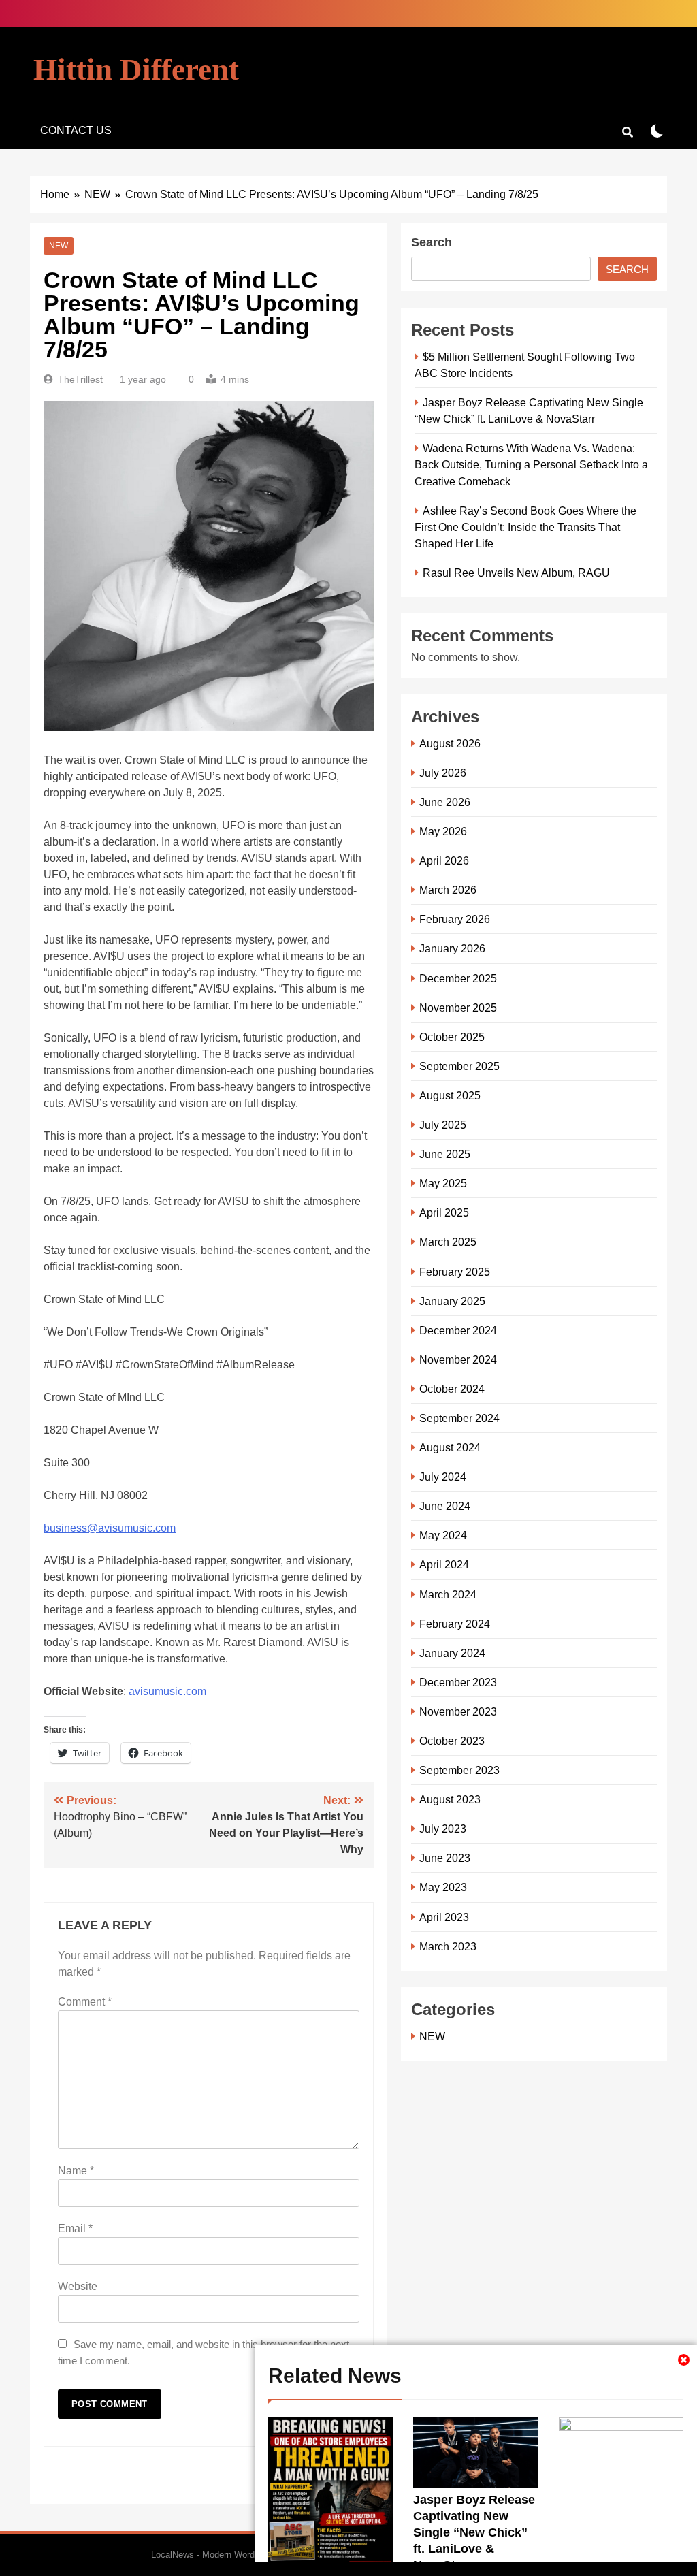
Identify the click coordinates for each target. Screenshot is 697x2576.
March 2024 (448, 1594)
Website (78, 2286)
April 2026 (444, 860)
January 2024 (452, 1653)
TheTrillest (80, 379)
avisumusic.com (167, 1691)
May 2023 (443, 1887)
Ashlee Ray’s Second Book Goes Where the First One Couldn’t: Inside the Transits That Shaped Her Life (525, 527)
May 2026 (443, 831)
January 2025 (452, 1301)
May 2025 (443, 1183)
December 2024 (458, 1330)
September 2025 (459, 1066)
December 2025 (458, 978)
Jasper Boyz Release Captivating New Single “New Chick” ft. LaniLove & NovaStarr (474, 2532)
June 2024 (445, 1506)
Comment (85, 2002)
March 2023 (448, 1946)
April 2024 (444, 1564)
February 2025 (455, 1272)
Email (75, 2228)
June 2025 (445, 1154)
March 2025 (448, 1242)
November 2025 (458, 1008)
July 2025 (443, 1125)
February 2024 (455, 1624)
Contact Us (76, 130)
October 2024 (452, 1389)
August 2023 (450, 1799)
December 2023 (458, 1682)
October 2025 (452, 1037)
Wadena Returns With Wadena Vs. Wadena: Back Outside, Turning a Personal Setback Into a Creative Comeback (531, 464)
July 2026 (443, 773)
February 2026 (455, 919)
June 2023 (445, 1858)
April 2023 (444, 1917)
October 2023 (452, 1741)
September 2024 (459, 1418)
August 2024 (450, 1447)
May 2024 (443, 1535)
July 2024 (443, 1477)
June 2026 (445, 802)
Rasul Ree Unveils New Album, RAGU (516, 573)
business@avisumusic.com (110, 1528)
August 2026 (450, 743)
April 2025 (444, 1212)
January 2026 (452, 948)
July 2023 (443, 1829)
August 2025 (450, 1095)
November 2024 (458, 1359)
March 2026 (448, 890)
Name (76, 2171)
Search (432, 242)
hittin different (136, 69)
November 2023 (458, 1711)
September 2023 (459, 1770)
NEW (59, 246)
